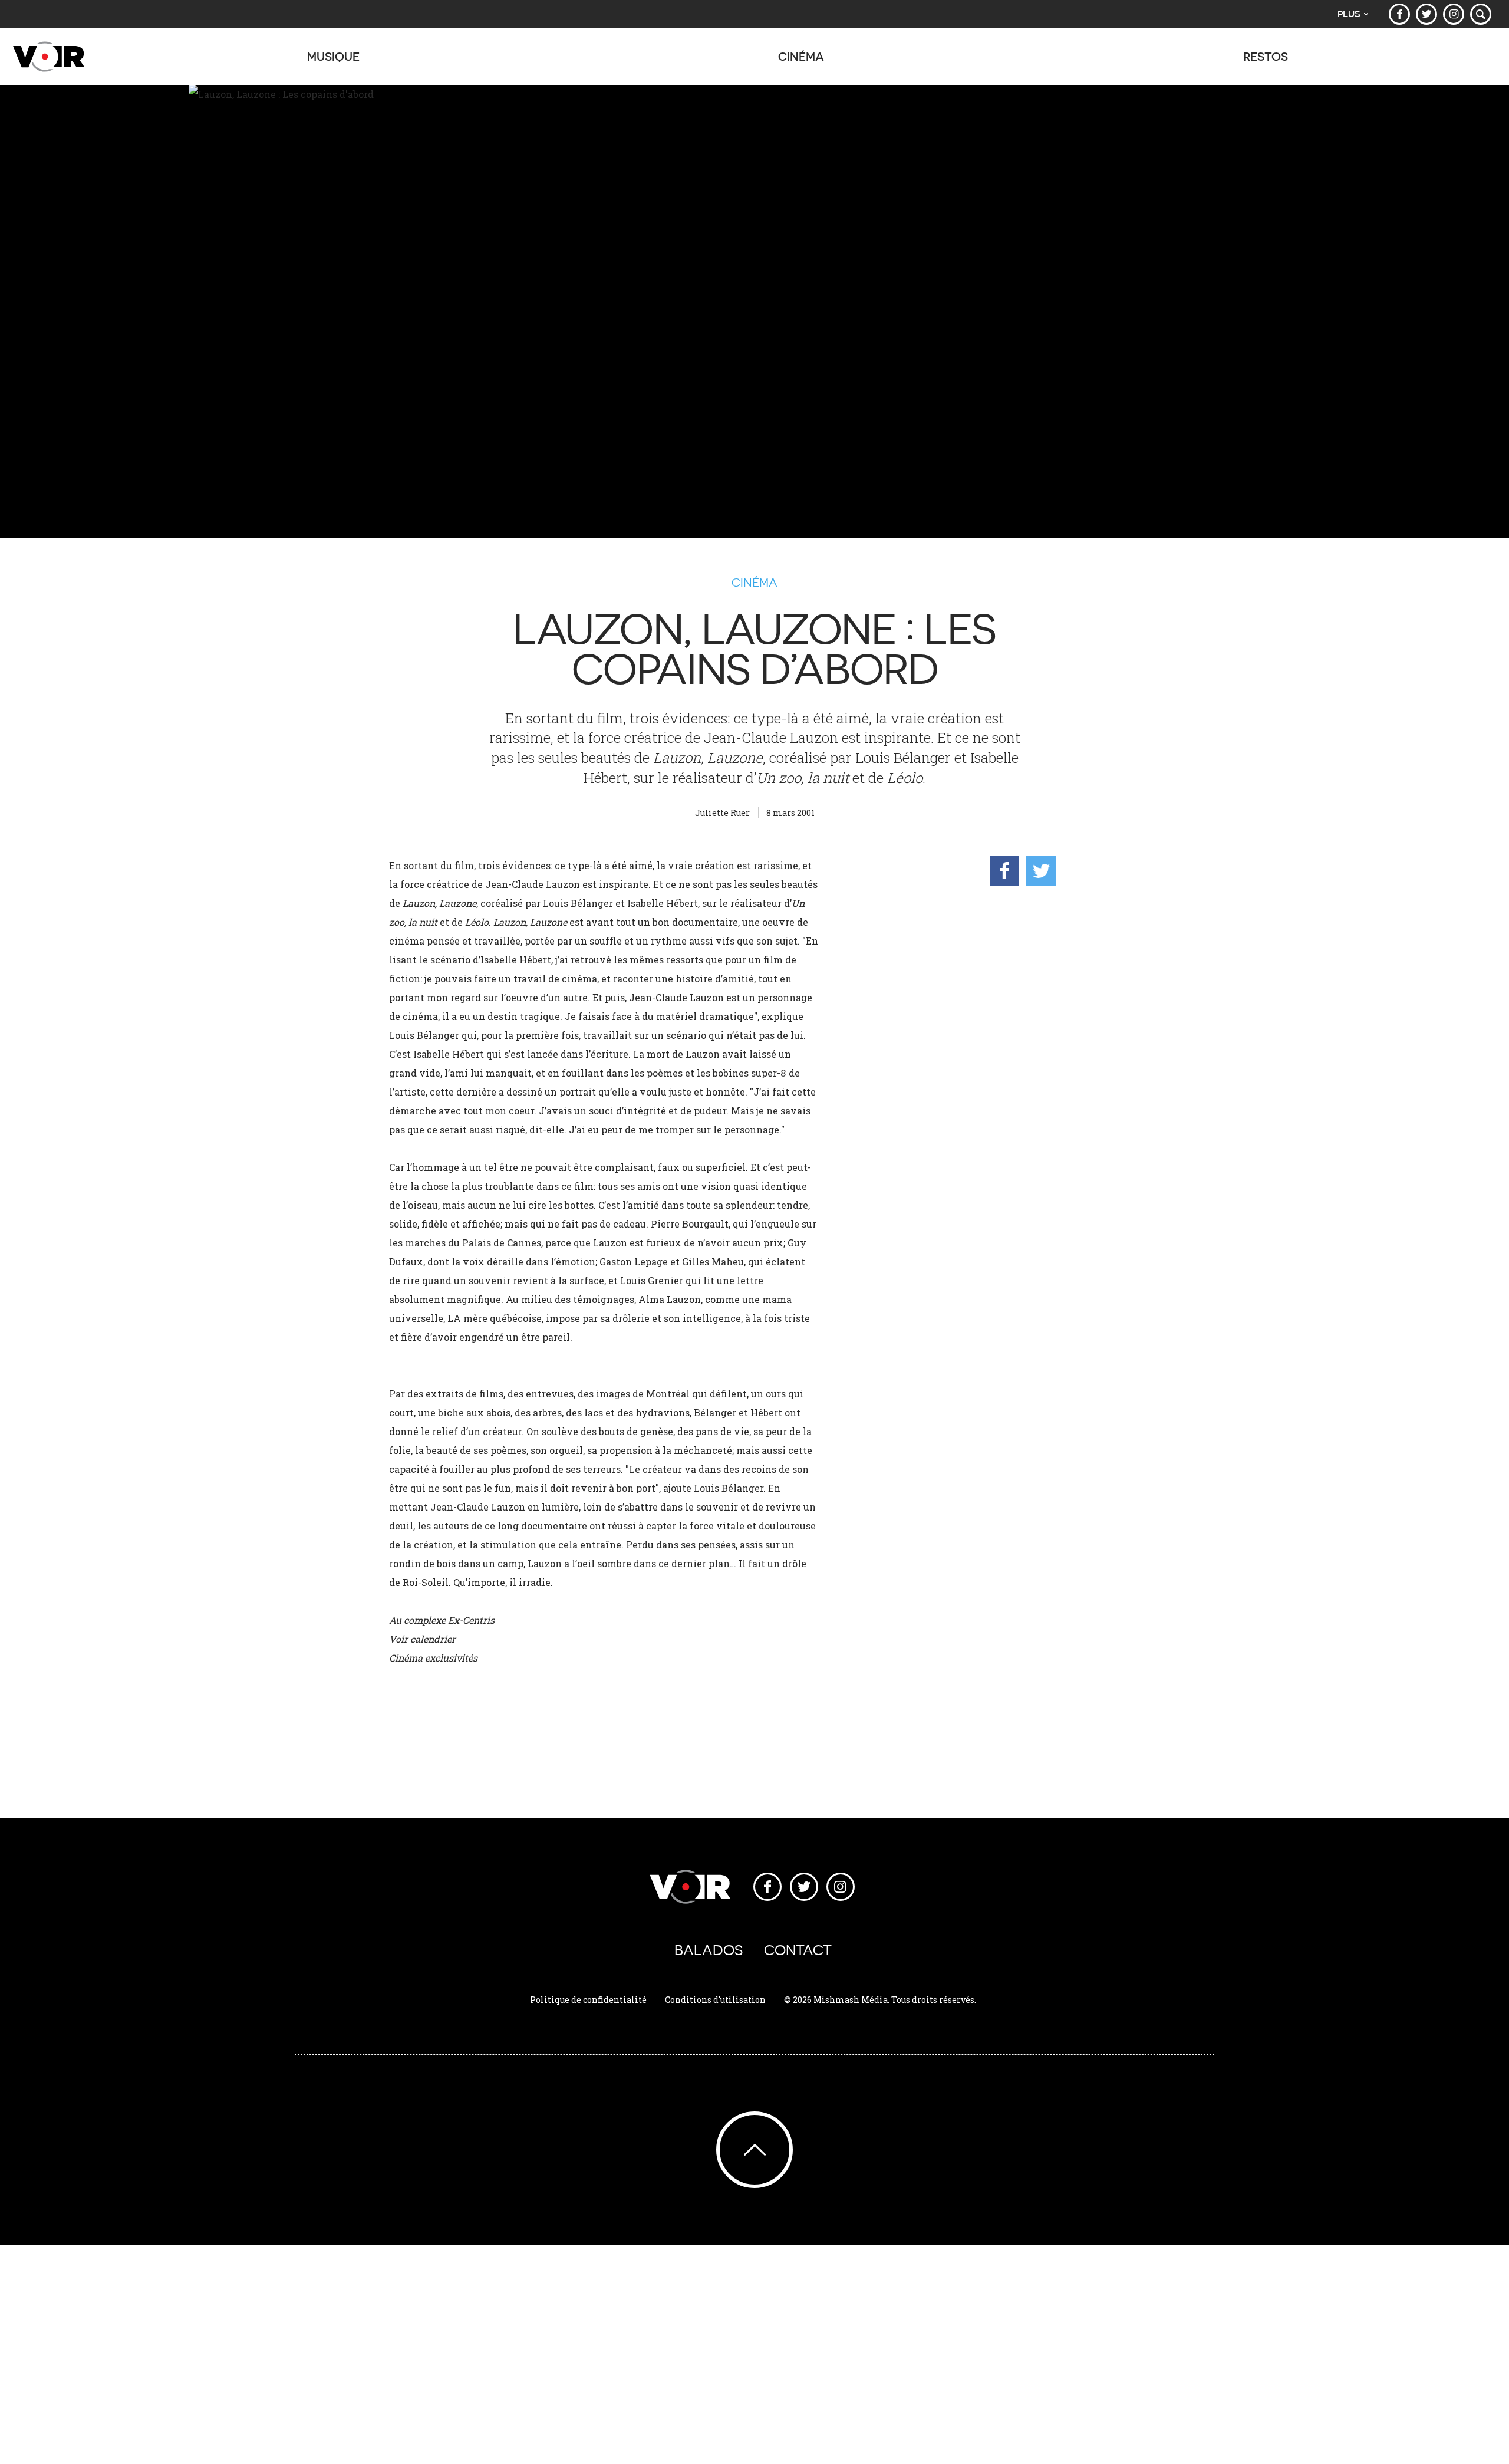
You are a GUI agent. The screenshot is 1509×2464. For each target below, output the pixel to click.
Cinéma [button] (801, 56)
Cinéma (754, 583)
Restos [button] (1266, 56)
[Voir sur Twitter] (1426, 14)
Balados (709, 1950)
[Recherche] (1481, 14)
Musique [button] (333, 56)
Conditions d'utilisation (715, 2000)
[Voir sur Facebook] (1399, 14)
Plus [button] (1349, 14)
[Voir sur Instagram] (1454, 14)
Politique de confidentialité (588, 2000)
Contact (798, 1950)
